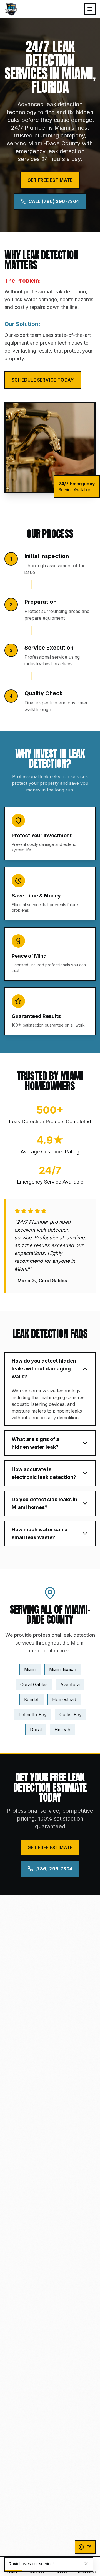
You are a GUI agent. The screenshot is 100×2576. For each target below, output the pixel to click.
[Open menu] (90, 9)
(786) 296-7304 (54, 1869)
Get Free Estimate (50, 180)
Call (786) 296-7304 (54, 201)
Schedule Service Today (43, 380)
